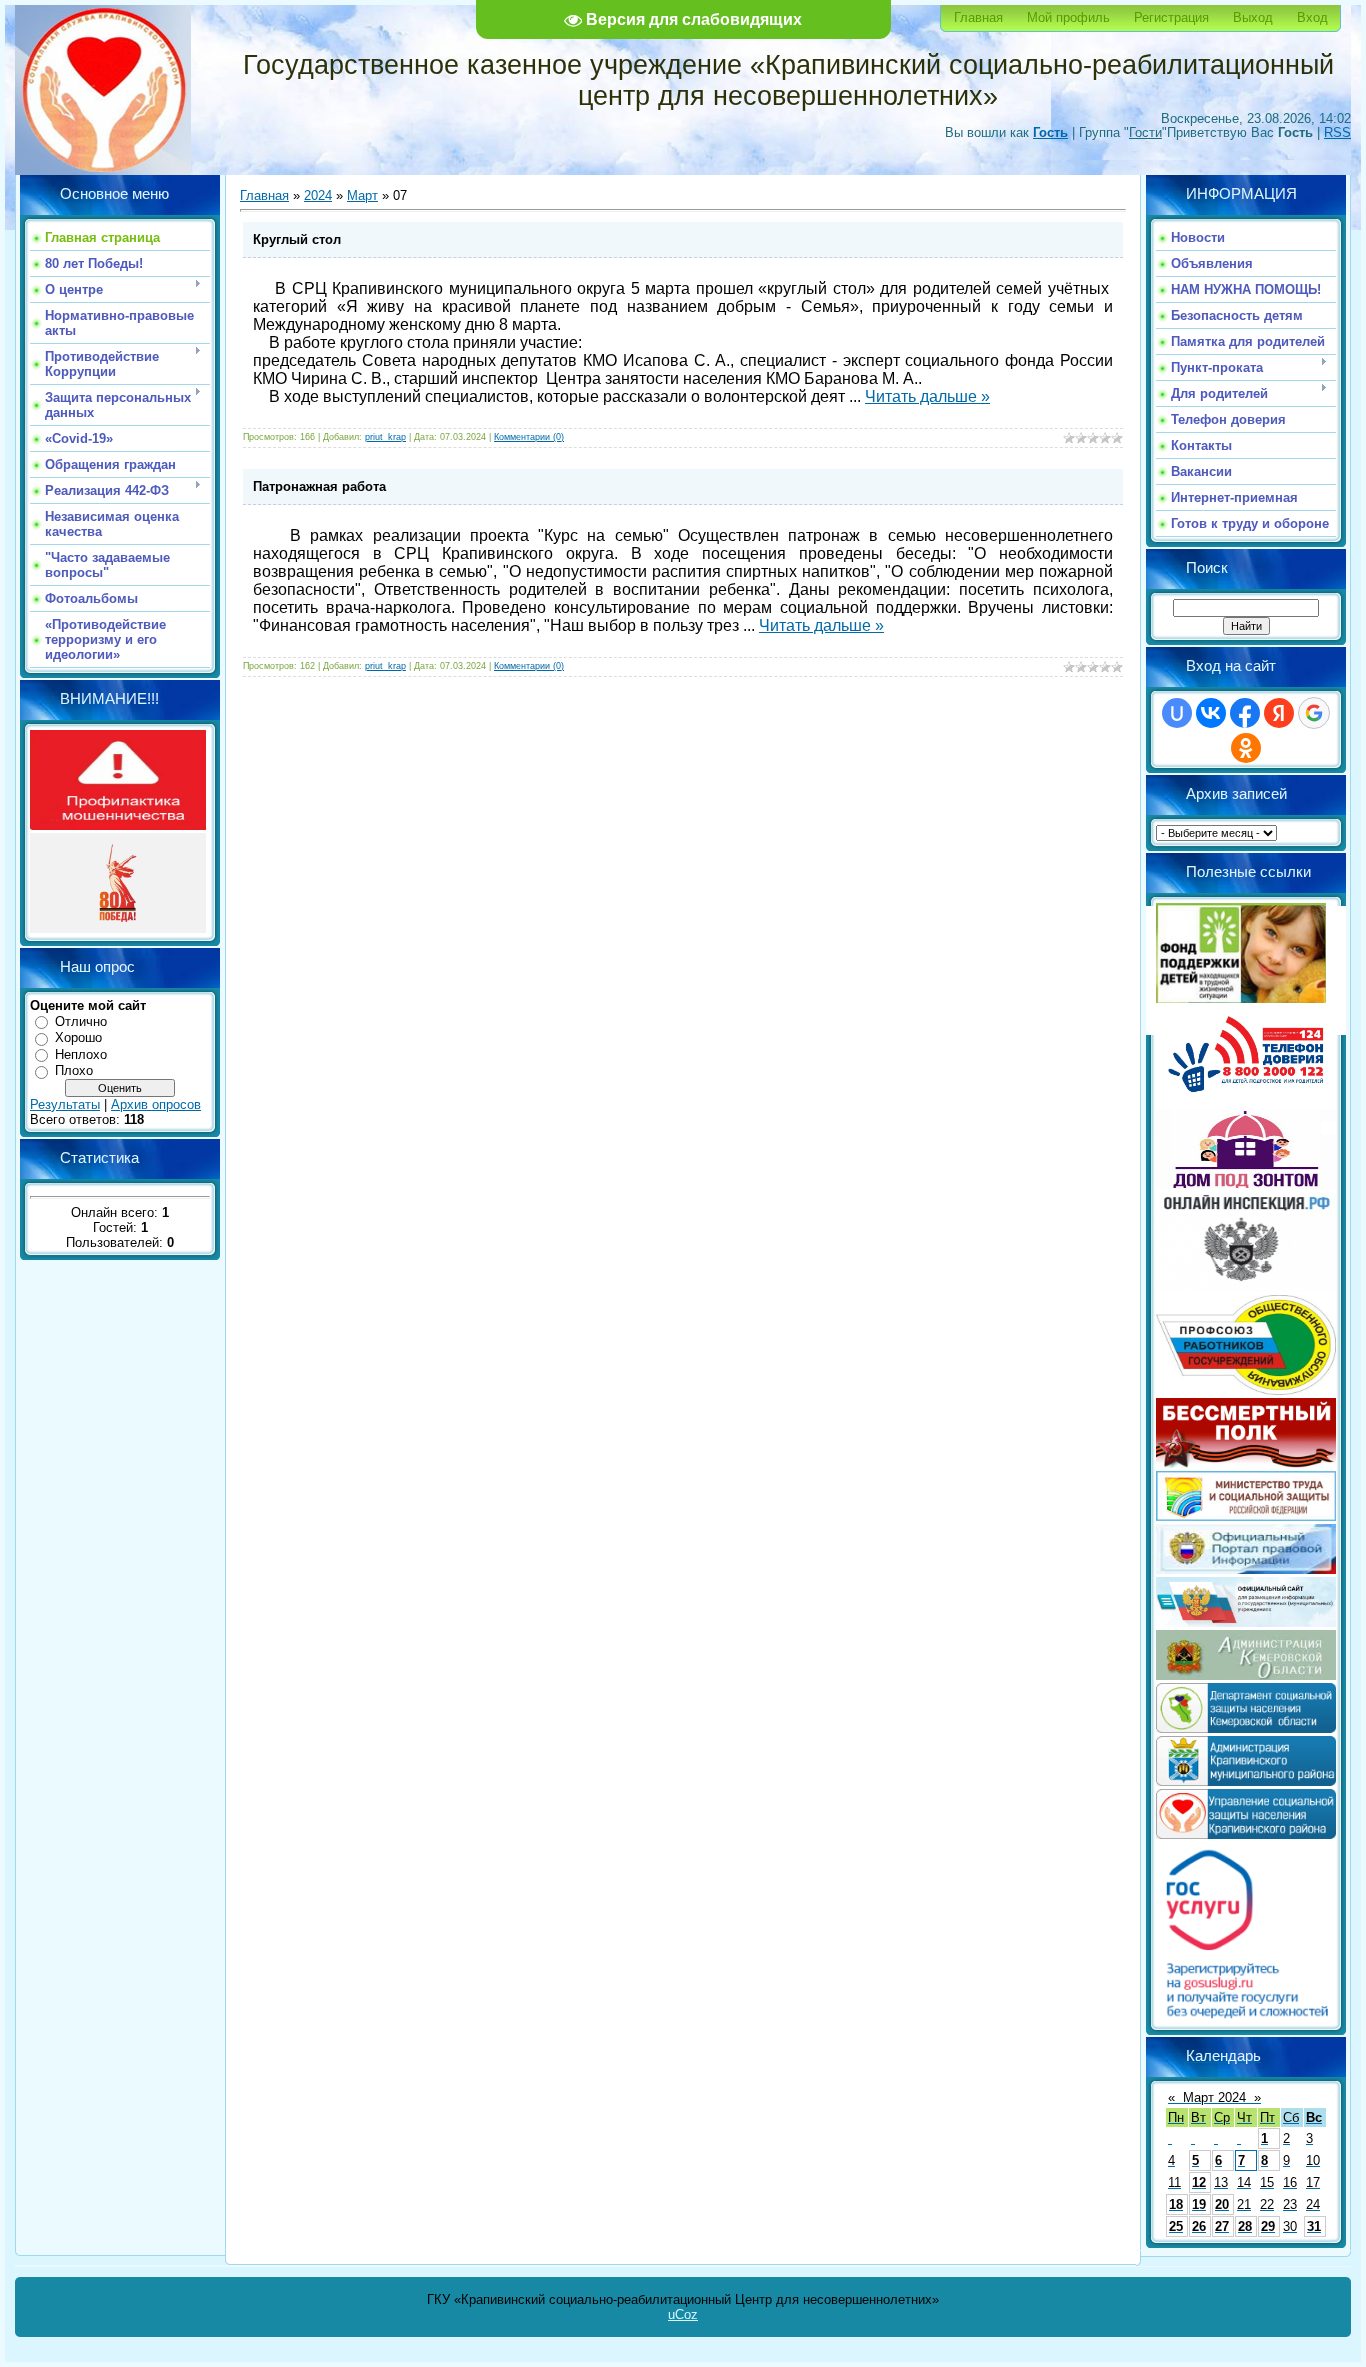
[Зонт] (1246, 1184)
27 (1222, 2226)
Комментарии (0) (529, 437)
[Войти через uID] (1177, 713)
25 (1176, 2226)
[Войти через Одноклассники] (1246, 748)
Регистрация (1171, 17)
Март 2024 (1214, 2097)
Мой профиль (1068, 17)
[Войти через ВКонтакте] (1211, 713)
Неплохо (81, 1054)
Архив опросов (156, 1104)
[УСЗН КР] (1246, 1834)
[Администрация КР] (1246, 1781)
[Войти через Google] (1314, 713)
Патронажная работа (319, 486)
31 (1314, 2226)
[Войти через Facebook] (1245, 713)
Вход (1312, 17)
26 (1199, 2226)
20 (1222, 2204)
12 (1199, 2182)
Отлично (81, 1021)
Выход (1253, 17)
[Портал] (1246, 1569)
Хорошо (78, 1037)
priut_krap (385, 437)
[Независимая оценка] (1246, 1622)
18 (1176, 2204)
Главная (978, 17)
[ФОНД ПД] (1241, 998)
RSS (1337, 132)
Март (362, 195)
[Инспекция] (1246, 1287)
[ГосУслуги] (1246, 2017)
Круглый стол (297, 239)
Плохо (74, 1070)
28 (1245, 2226)
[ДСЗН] (1246, 1728)
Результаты (65, 1104)
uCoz (683, 2314)
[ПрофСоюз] (1246, 1390)
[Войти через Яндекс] (1279, 713)
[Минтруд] (1246, 1516)
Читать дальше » (927, 396)
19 (1199, 2204)
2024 (318, 195)
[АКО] (1246, 1675)
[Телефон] (1246, 1101)
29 (1268, 2226)
